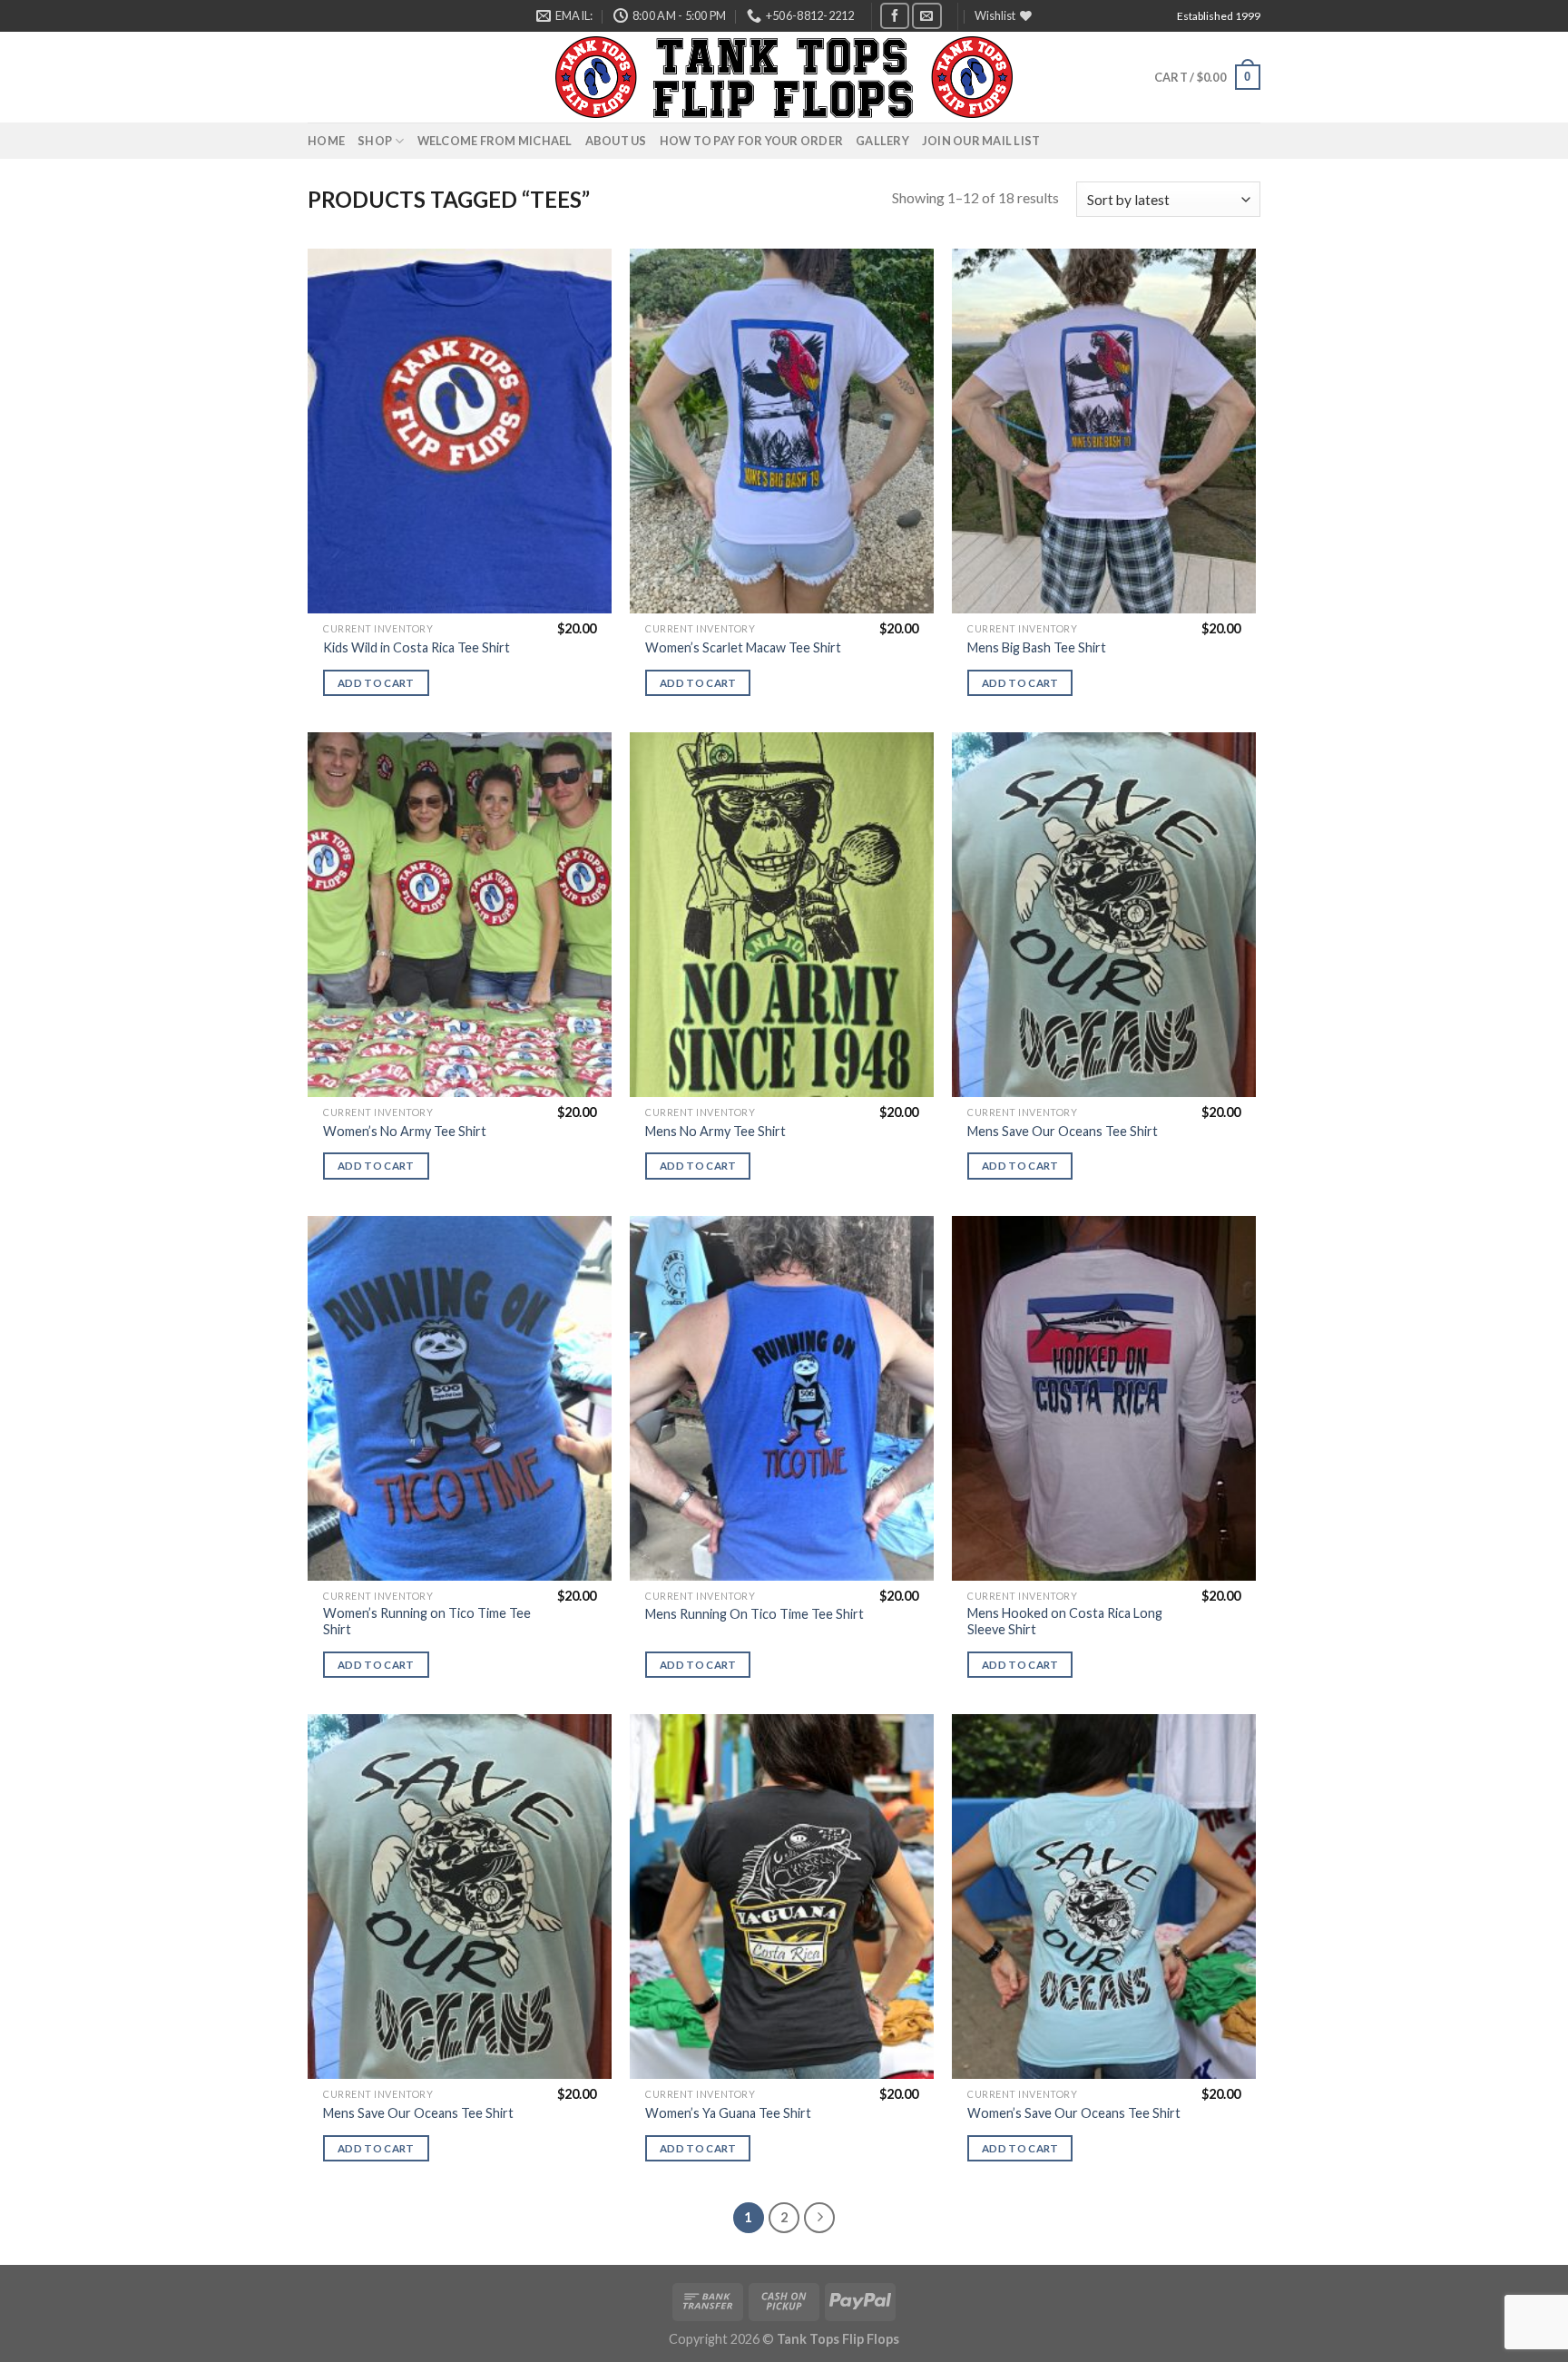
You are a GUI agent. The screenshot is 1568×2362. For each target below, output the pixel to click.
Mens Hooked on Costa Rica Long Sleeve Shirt (1065, 1622)
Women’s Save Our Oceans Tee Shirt (1074, 2113)
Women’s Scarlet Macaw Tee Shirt (743, 647)
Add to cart (376, 683)
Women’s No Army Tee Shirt (405, 1131)
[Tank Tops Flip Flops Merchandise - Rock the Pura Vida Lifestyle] (784, 77)
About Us (616, 141)
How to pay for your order (751, 141)
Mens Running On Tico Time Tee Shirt (755, 1614)
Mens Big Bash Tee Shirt (1037, 647)
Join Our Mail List (981, 141)
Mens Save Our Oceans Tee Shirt (1063, 1131)
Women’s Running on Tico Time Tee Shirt (427, 1622)
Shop (375, 141)
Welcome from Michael (495, 141)
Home (326, 141)
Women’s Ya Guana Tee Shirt (728, 2113)
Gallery (882, 141)
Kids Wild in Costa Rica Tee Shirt (416, 647)
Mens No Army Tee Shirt (715, 1131)
